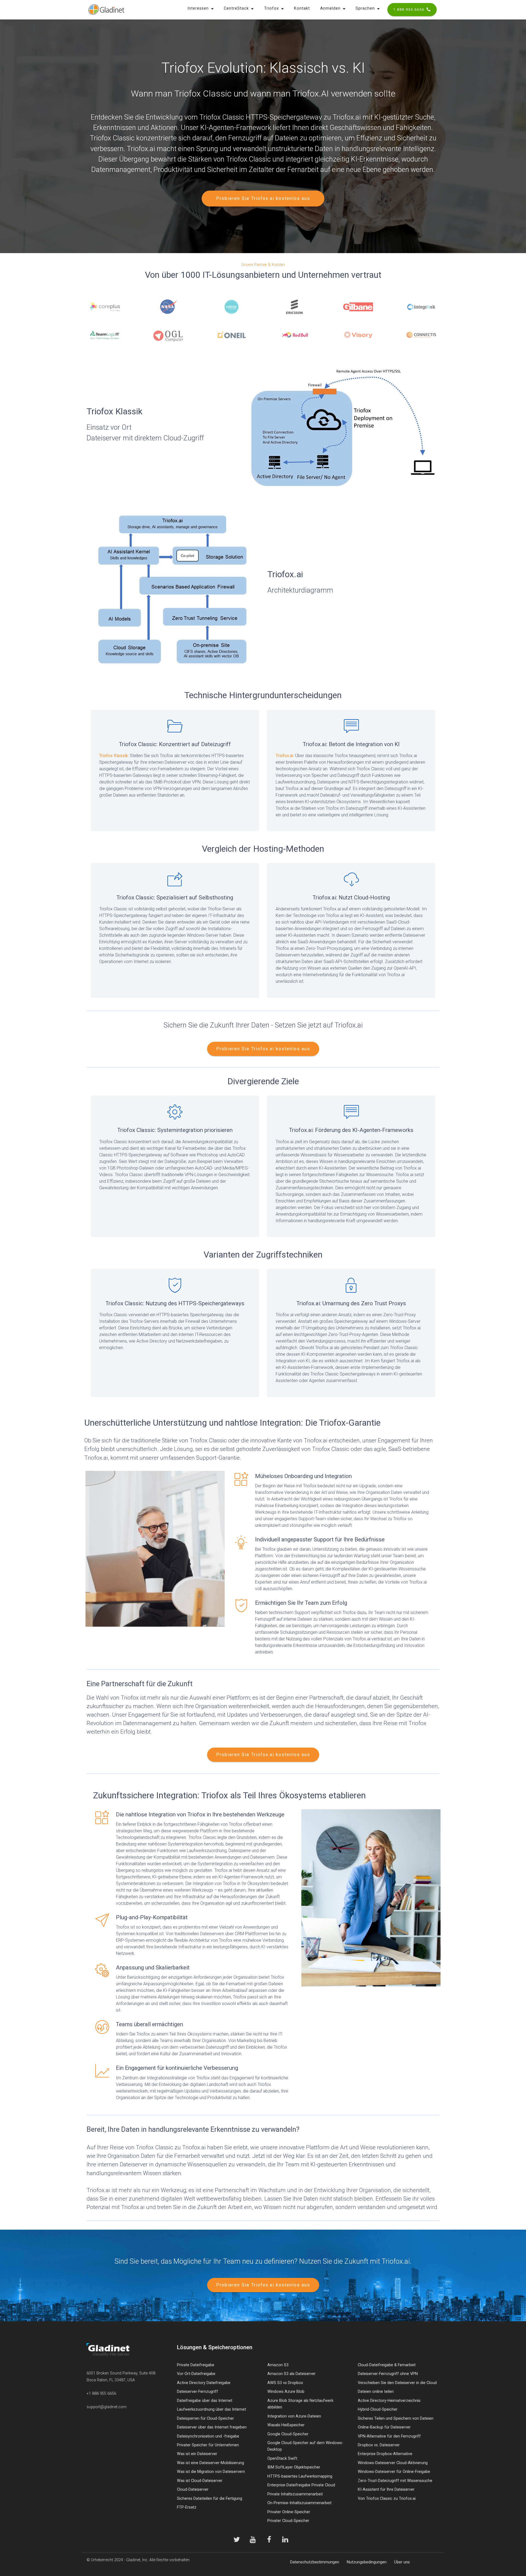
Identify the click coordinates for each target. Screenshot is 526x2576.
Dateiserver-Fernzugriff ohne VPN (388, 2374)
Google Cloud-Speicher (288, 2434)
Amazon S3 (278, 2365)
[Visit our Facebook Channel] (269, 2540)
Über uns (402, 2562)
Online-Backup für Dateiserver (384, 2427)
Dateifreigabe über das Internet (205, 2401)
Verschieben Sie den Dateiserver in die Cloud (397, 2383)
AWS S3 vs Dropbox (285, 2383)
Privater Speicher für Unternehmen (208, 2445)
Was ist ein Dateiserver (197, 2454)
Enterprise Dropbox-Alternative (385, 2454)
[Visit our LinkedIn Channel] (285, 2540)
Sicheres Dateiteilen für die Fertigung (210, 2499)
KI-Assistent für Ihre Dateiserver (386, 2489)
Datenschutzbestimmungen (315, 2562)
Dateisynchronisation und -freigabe (208, 2436)
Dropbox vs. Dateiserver (379, 2445)
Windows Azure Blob (286, 2392)
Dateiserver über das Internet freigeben (212, 2427)
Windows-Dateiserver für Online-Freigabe (394, 2472)
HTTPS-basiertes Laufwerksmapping (300, 2476)
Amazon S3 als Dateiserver (291, 2374)
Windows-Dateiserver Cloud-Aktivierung (393, 2463)
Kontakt (302, 8)
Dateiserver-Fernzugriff (198, 2392)
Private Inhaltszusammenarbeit (295, 2494)
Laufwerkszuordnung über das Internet (211, 2409)
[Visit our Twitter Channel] (237, 2540)
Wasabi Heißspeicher (286, 2425)
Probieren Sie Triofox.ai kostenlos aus (263, 198)
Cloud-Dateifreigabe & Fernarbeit (387, 2365)
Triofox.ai (284, 756)
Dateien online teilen (376, 2392)
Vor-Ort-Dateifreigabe (196, 2374)
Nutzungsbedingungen (367, 2562)
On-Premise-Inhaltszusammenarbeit (299, 2503)
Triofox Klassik (114, 756)
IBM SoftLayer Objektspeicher (294, 2467)
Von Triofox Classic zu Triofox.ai (387, 2499)
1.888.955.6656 (409, 9)
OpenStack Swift (282, 2458)
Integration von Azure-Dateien (294, 2416)
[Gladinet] (106, 10)
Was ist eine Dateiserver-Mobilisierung (211, 2463)
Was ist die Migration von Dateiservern (211, 2472)
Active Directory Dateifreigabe (204, 2383)
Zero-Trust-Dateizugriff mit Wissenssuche (395, 2481)
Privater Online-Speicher (289, 2512)
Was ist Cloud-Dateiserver (200, 2481)
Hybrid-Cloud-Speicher (378, 2409)
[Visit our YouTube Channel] (253, 2540)
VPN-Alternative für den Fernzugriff (389, 2436)
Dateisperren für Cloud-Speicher (205, 2418)
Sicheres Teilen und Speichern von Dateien (396, 2418)
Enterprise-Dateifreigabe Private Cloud (301, 2485)
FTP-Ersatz (187, 2507)
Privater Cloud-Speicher (288, 2521)
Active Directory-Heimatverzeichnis (389, 2401)
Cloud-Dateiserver (193, 2489)
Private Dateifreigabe (196, 2365)
